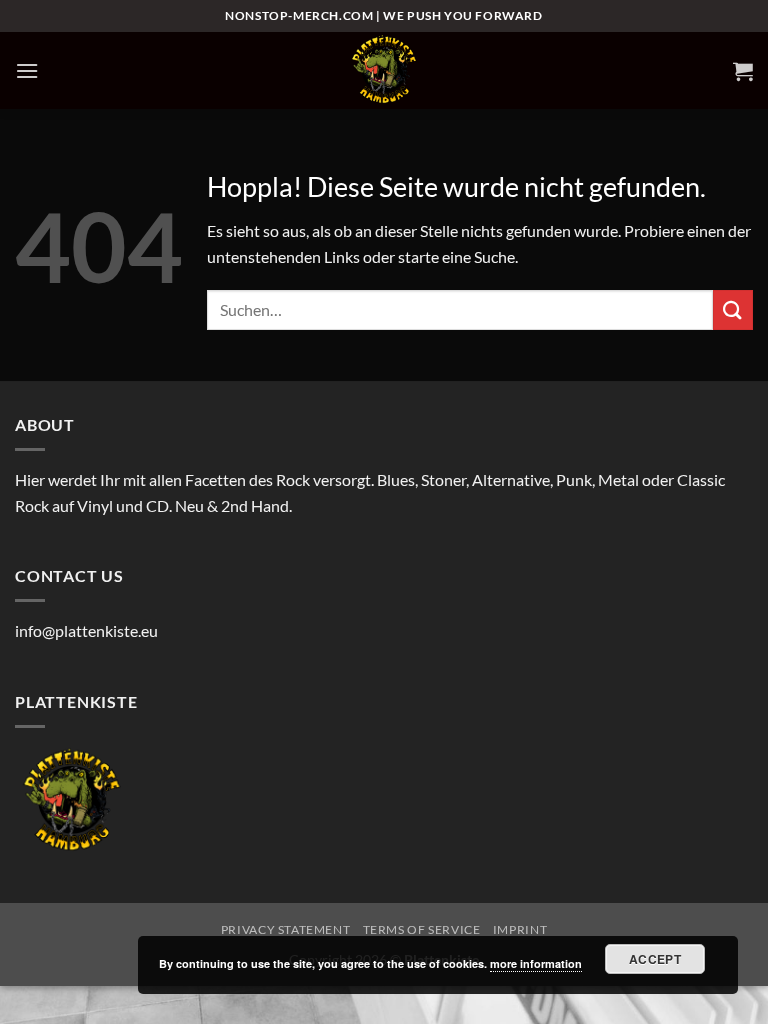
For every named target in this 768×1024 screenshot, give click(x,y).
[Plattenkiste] (384, 70)
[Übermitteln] (733, 309)
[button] (27, 70)
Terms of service (422, 929)
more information (536, 963)
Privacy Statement (285, 929)
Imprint (520, 929)
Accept (655, 959)
